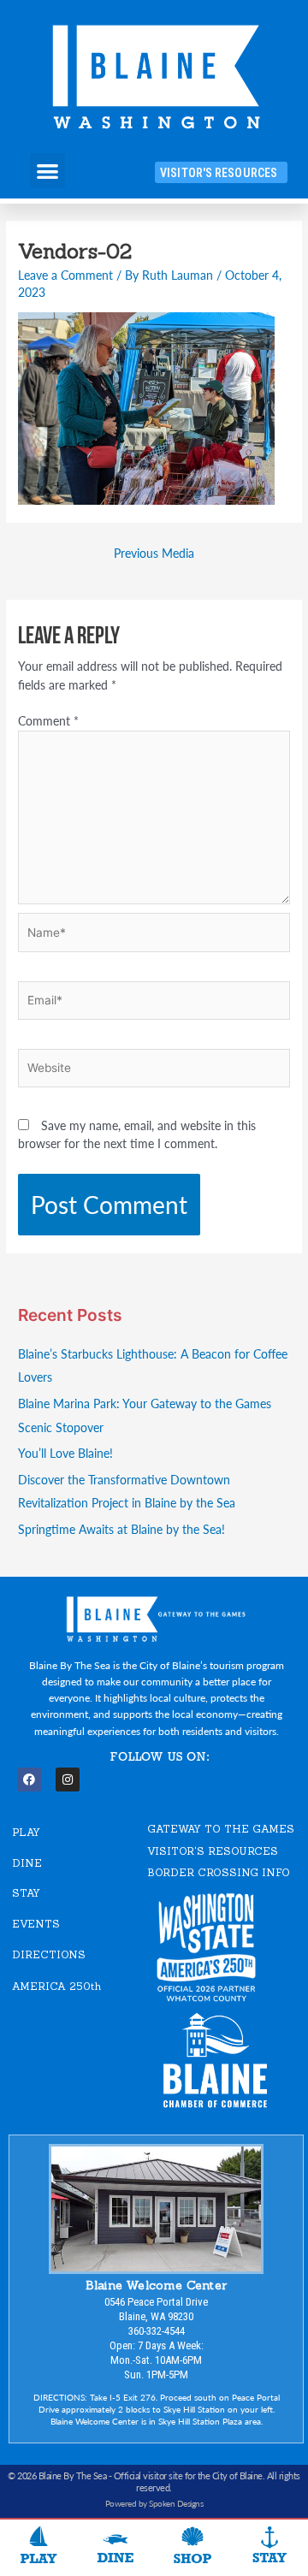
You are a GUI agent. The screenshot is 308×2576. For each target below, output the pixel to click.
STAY (26, 1893)
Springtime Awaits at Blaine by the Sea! (121, 1529)
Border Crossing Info (219, 1872)
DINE (27, 1863)
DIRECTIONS (49, 1954)
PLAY (26, 1832)
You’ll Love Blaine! (65, 1453)
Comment (48, 721)
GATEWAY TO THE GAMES (221, 1829)
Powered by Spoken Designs (154, 2503)
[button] (47, 171)
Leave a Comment (65, 275)
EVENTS (36, 1924)
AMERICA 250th (56, 1986)
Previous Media (154, 553)
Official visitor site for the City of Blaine (188, 2475)
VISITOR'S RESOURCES (213, 1851)
